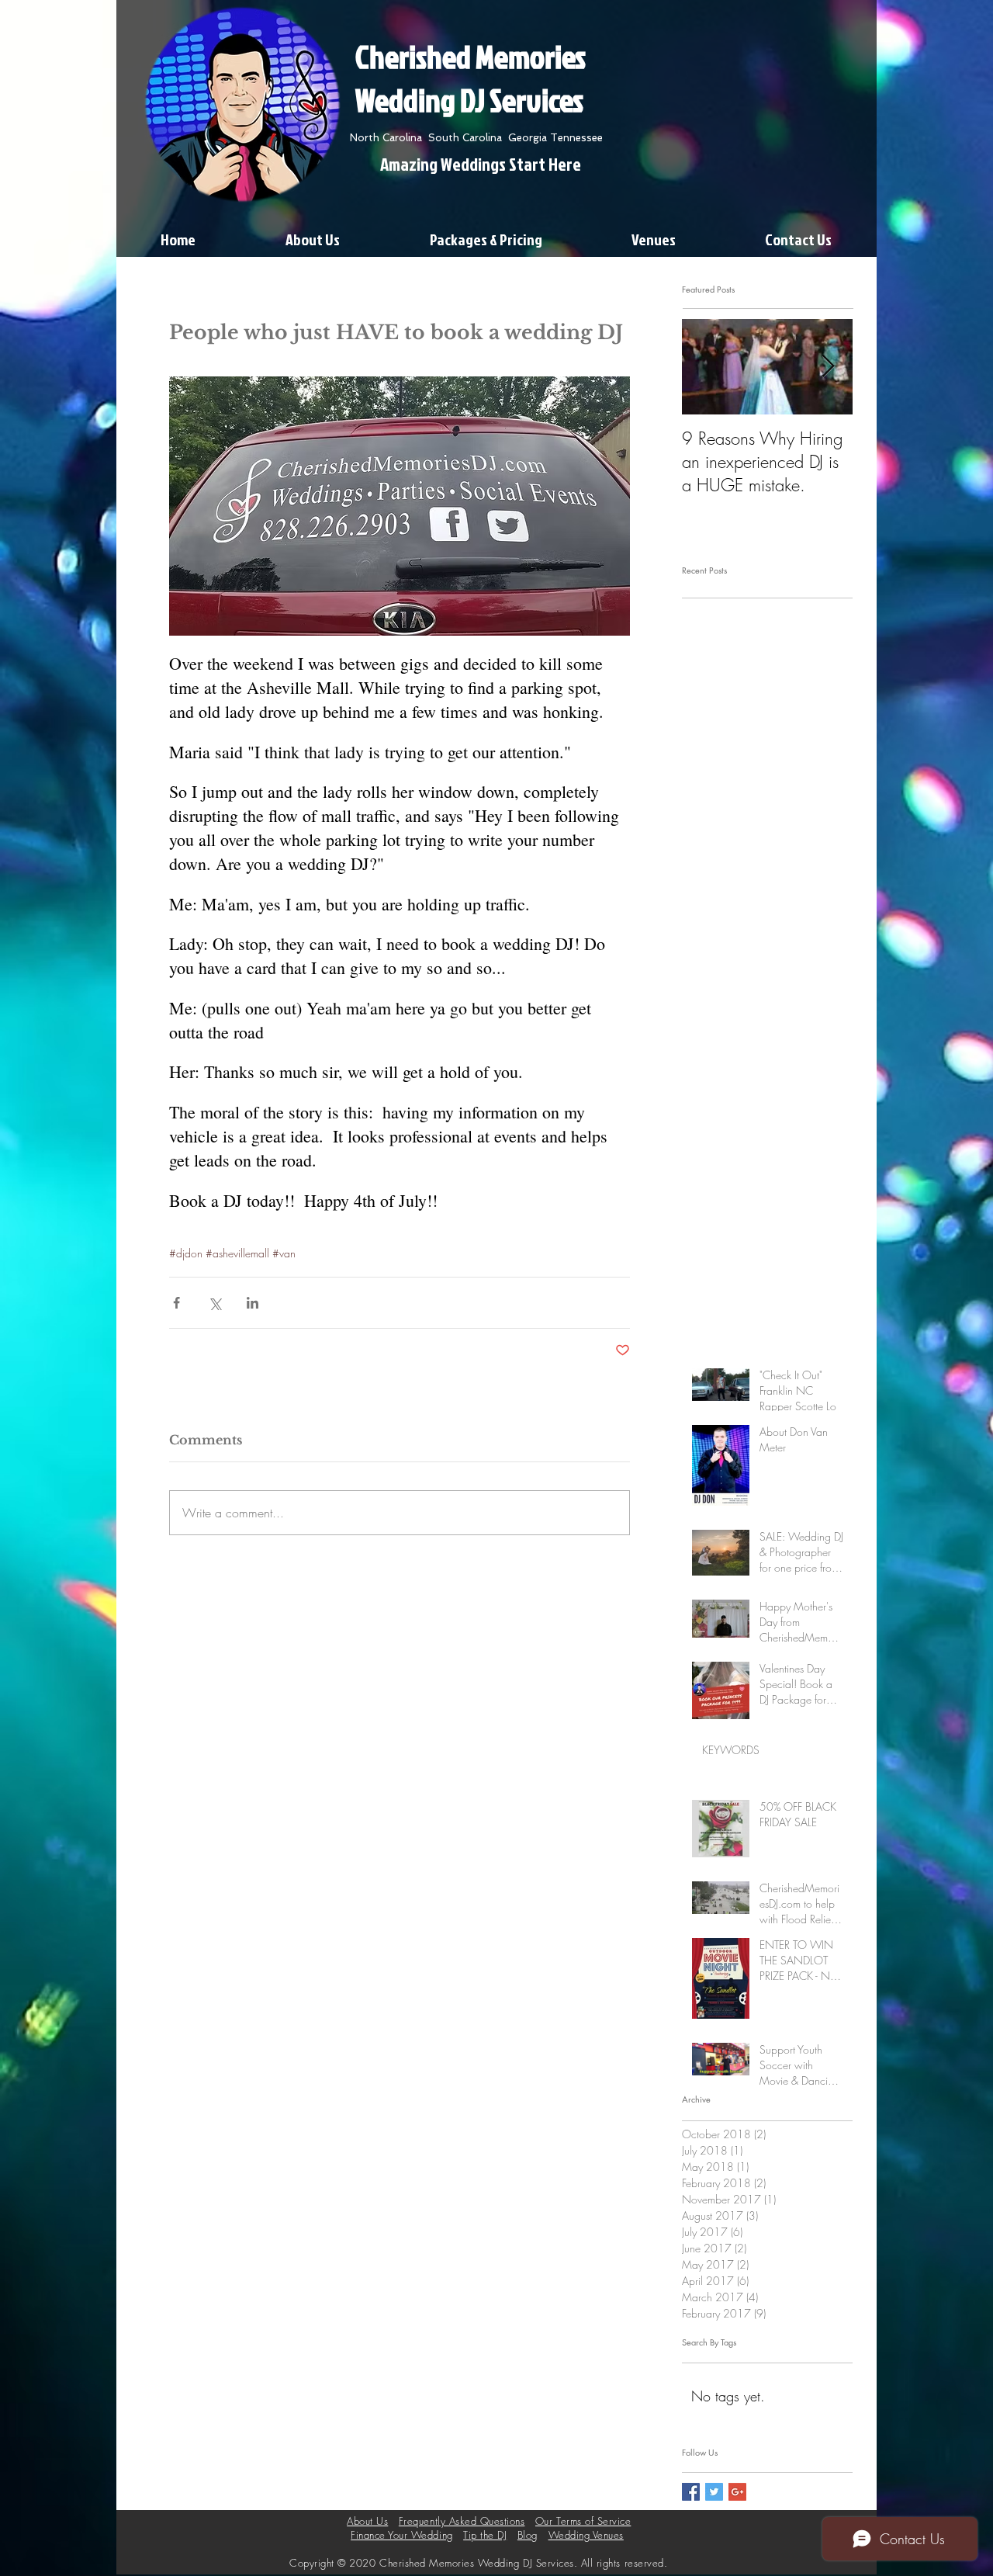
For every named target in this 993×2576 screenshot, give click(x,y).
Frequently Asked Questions (462, 2521)
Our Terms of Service (583, 2521)
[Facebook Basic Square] (691, 2492)
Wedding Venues (586, 2535)
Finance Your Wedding (401, 2535)
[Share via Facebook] (176, 1303)
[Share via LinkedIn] (253, 1303)
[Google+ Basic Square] (737, 2492)
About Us (367, 2521)
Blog (528, 2535)
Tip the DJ (485, 2535)
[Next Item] (828, 368)
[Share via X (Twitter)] (215, 1303)
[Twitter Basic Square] (714, 2492)
